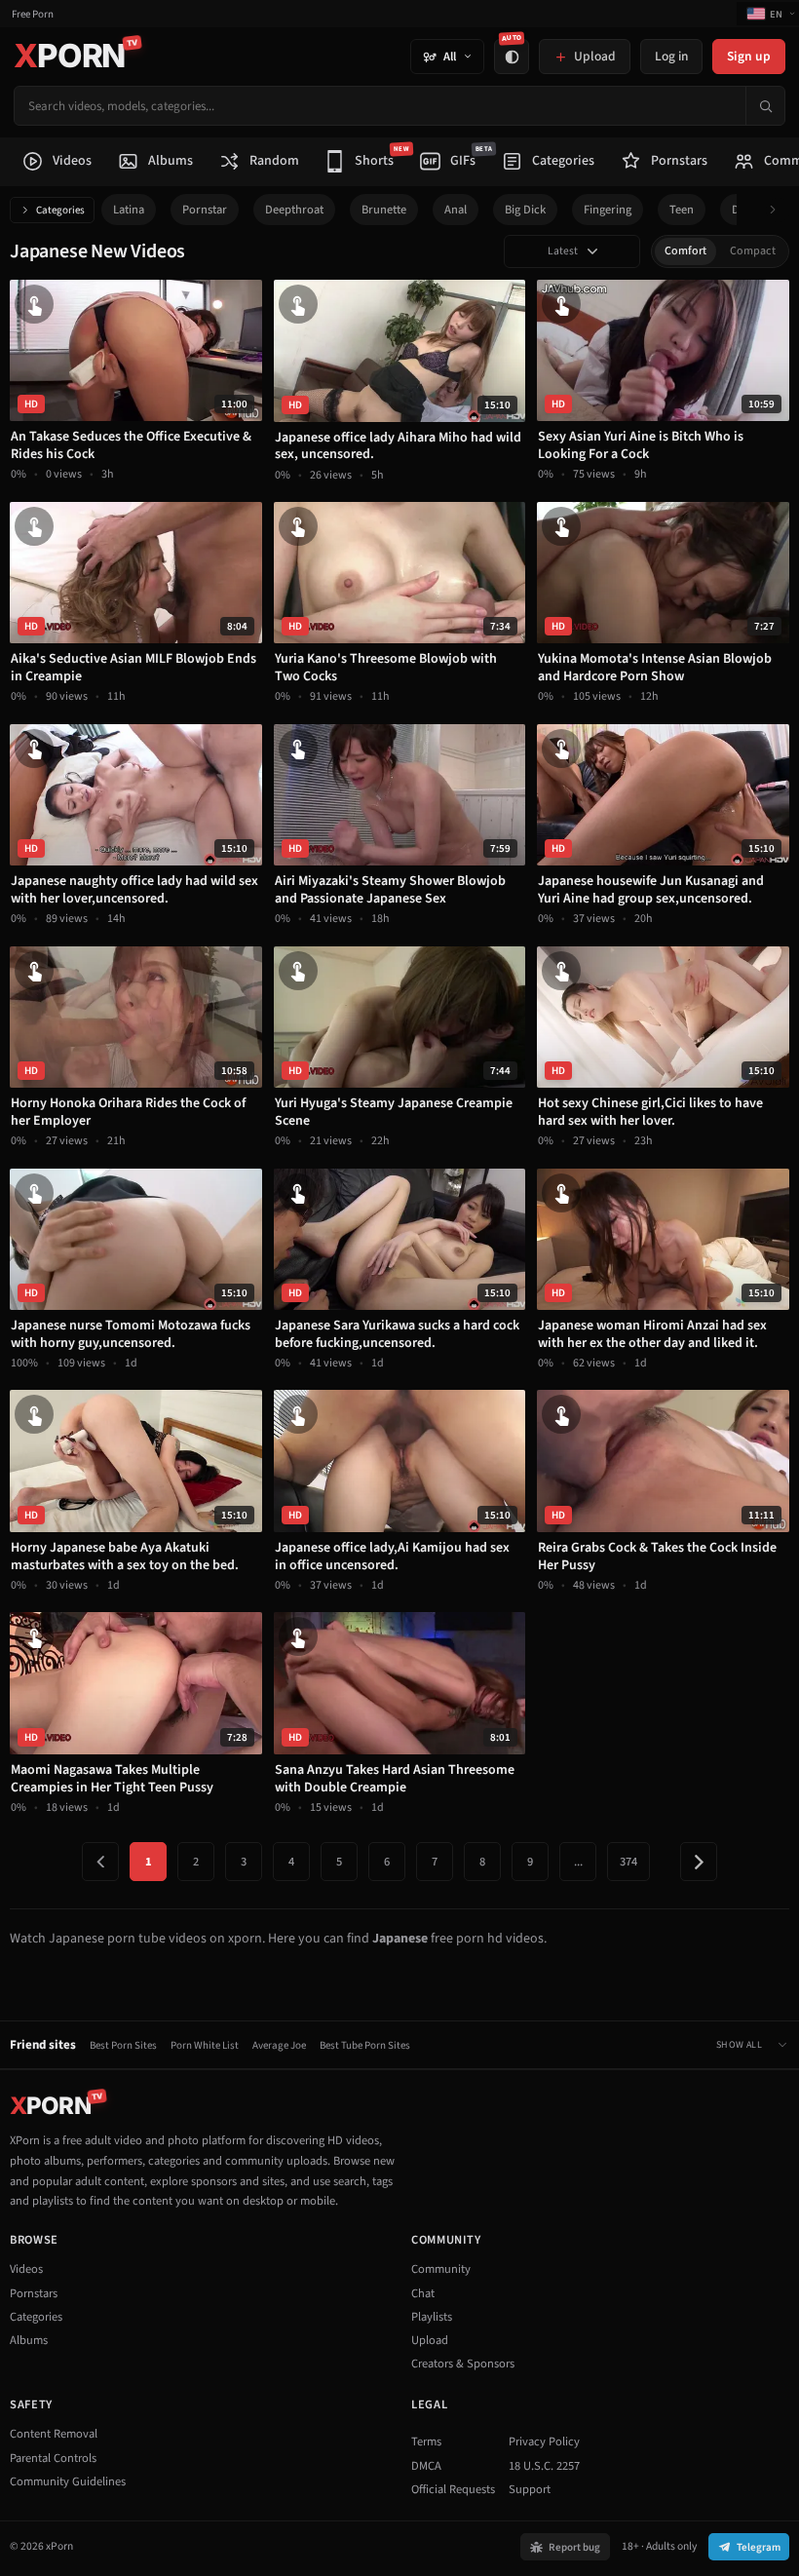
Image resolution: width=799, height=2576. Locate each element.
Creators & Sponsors (463, 2364)
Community (441, 2269)
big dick (525, 210)
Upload (430, 2340)
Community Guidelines (68, 2481)
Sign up (749, 56)
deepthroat (294, 210)
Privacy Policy (544, 2441)
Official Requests (453, 2489)
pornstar (205, 210)
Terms (426, 2441)
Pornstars (34, 2293)
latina (129, 210)
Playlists (432, 2317)
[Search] (765, 106)
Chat (423, 2293)
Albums (29, 2340)
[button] (778, 210)
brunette (384, 210)
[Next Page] (699, 1862)
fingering (608, 210)
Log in (671, 56)
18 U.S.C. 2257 (544, 2466)
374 (628, 1862)
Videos (26, 2269)
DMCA (426, 2466)
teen (682, 210)
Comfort (685, 251)
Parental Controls (53, 2458)
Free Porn (33, 14)
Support (530, 2489)
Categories (60, 210)
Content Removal (54, 2434)
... (578, 1862)
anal (456, 210)
